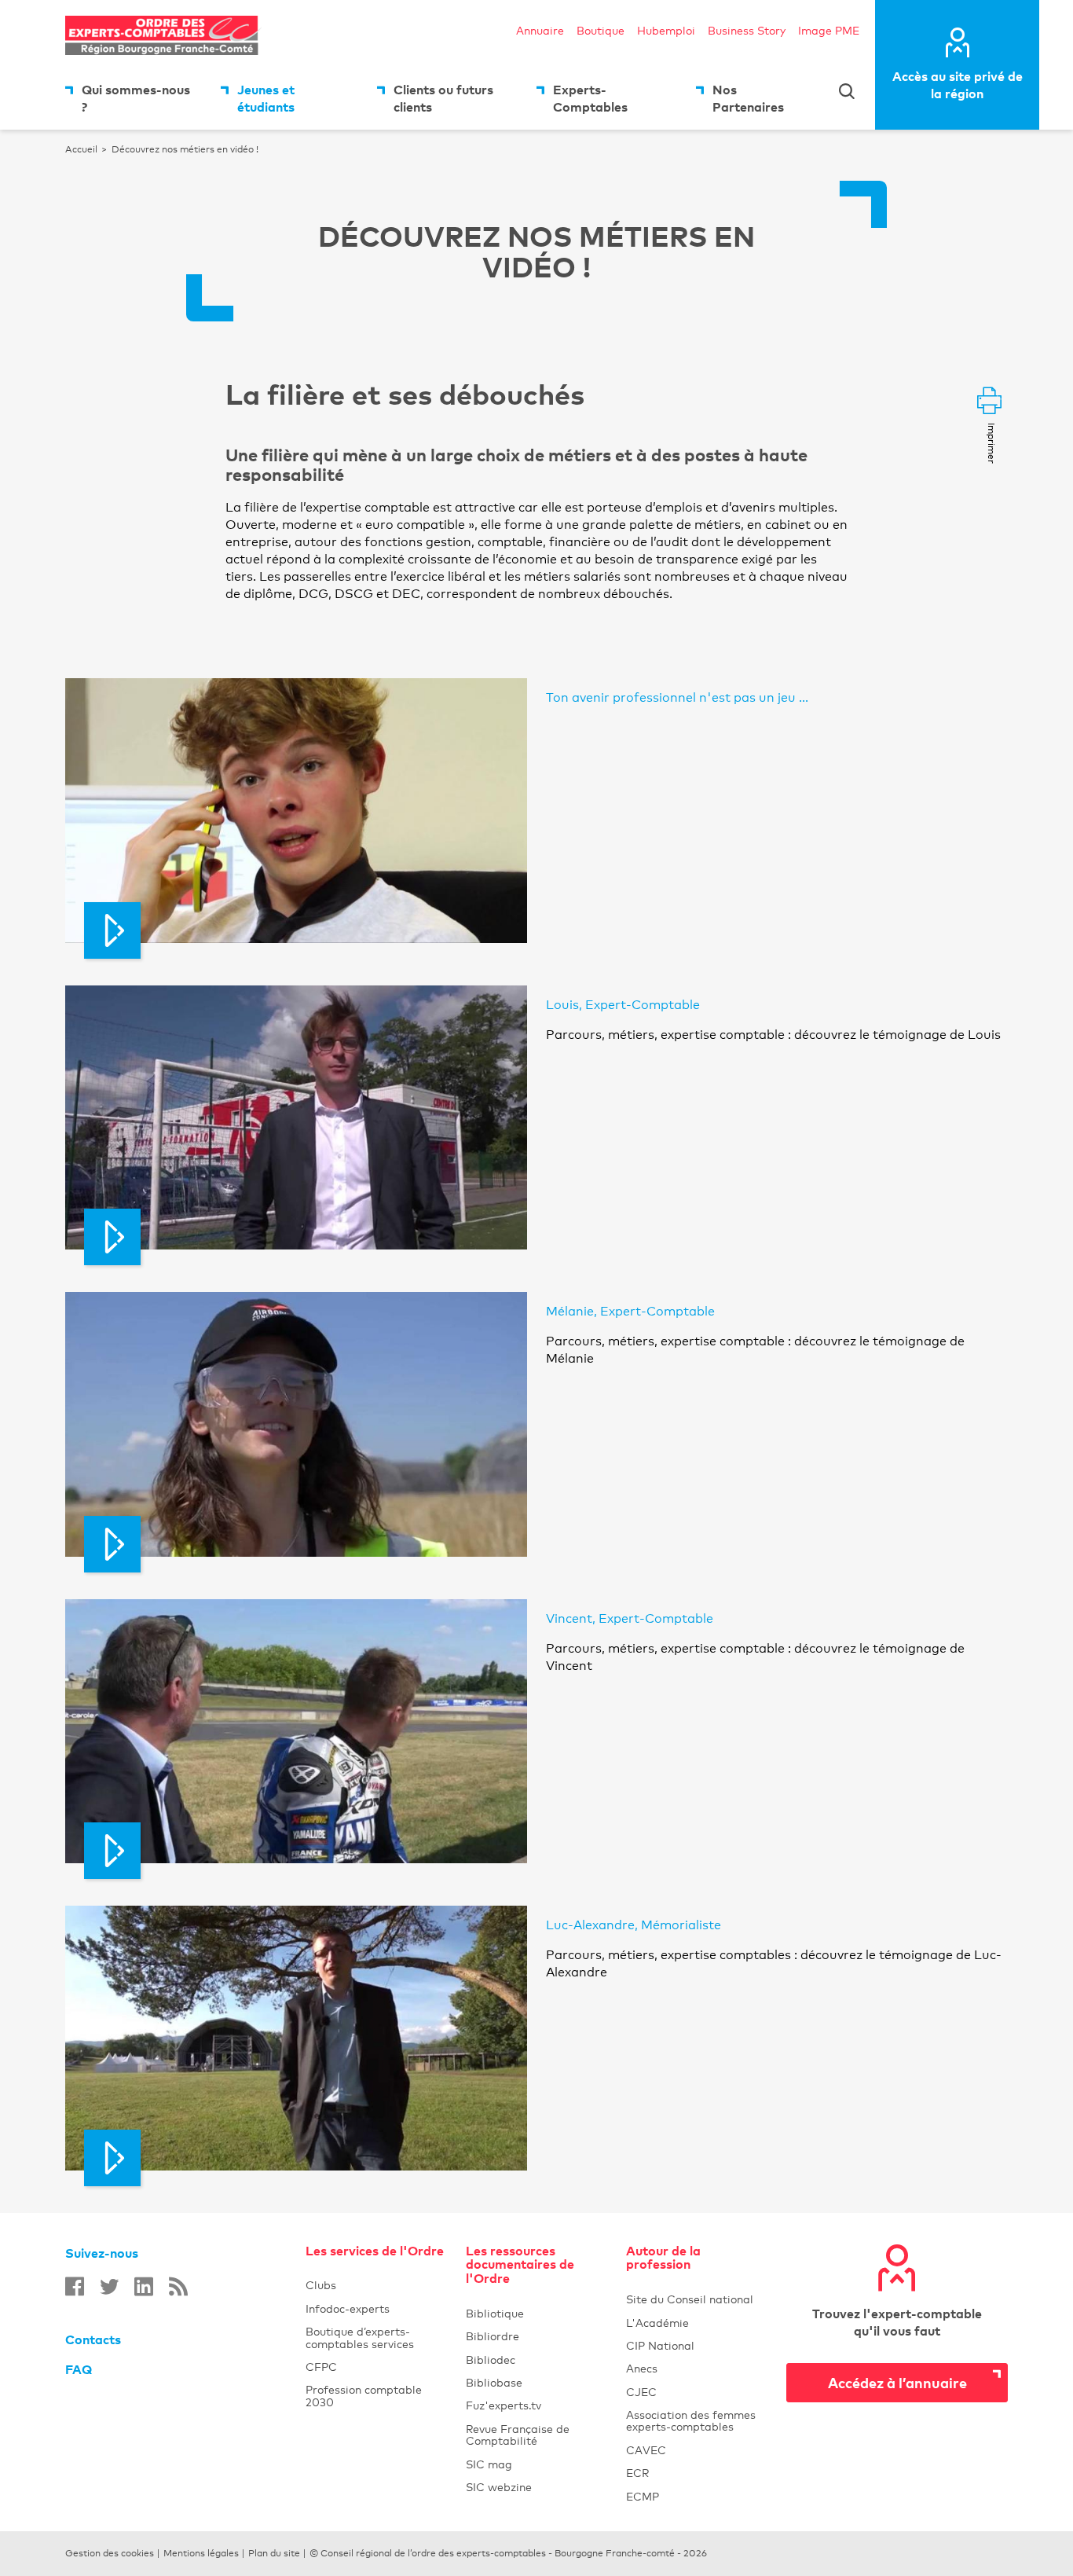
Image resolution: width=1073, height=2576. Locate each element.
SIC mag (536, 2464)
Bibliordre (536, 2336)
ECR (697, 2473)
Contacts (93, 2339)
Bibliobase (536, 2382)
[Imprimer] (989, 402)
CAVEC (697, 2450)
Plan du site (274, 2553)
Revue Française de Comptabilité (536, 2435)
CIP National (697, 2345)
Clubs (376, 2285)
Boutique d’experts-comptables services (360, 2337)
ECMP (697, 2496)
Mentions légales (201, 2553)
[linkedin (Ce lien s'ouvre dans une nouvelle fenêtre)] (144, 2286)
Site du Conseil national (690, 2299)
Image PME (829, 30)
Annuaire (540, 30)
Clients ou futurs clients (443, 98)
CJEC (697, 2392)
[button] (296, 810)
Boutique (601, 30)
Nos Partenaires (748, 98)
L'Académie (697, 2323)
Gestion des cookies (110, 2553)
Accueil (81, 149)
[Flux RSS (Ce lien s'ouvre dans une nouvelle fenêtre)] (178, 2286)
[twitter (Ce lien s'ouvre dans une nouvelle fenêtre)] (109, 2286)
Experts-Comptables (590, 98)
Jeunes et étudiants (266, 98)
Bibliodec (536, 2359)
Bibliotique (536, 2313)
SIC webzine (536, 2487)
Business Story (747, 30)
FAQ (79, 2369)
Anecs (697, 2368)
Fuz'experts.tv (536, 2405)
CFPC (321, 2367)
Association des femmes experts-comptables (697, 2420)
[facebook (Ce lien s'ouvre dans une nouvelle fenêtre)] (75, 2286)
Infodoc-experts (376, 2308)
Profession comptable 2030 (364, 2395)
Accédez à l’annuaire (897, 2382)
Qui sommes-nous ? (136, 98)
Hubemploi (666, 30)
